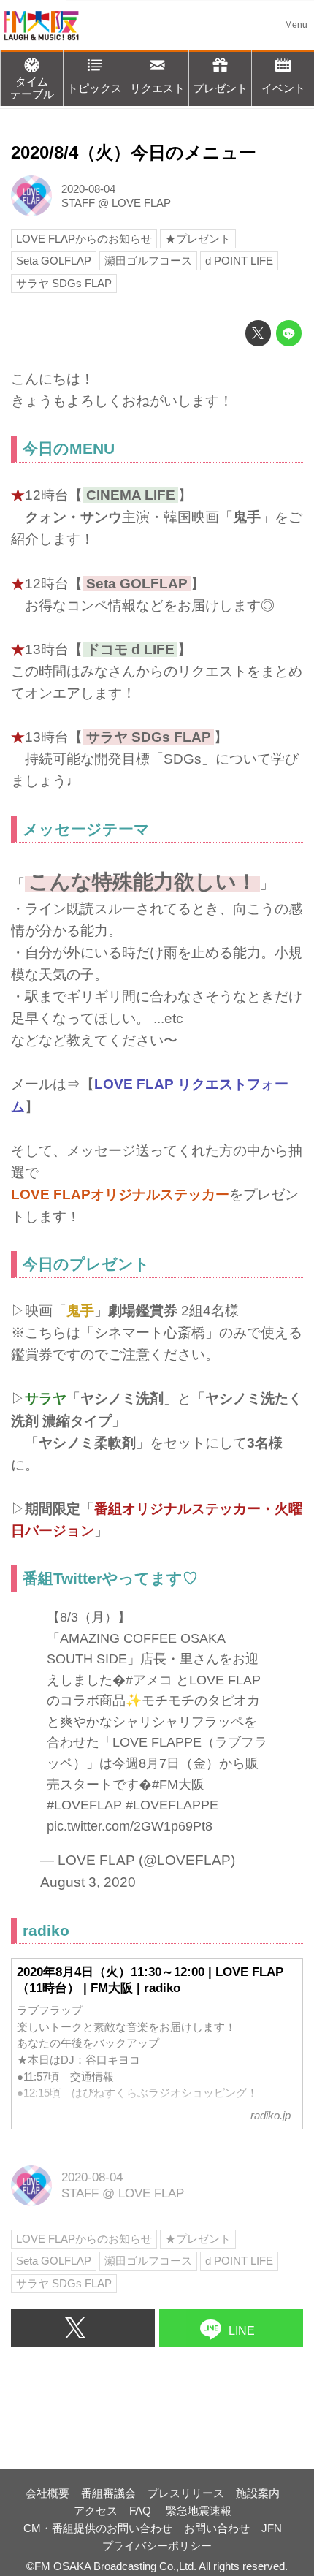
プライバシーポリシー (157, 2546)
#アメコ (149, 1680)
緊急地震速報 (199, 2511)
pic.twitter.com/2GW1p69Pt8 (130, 1826)
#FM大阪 (178, 1785)
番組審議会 (108, 2493)
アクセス (96, 2511)
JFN (272, 2528)
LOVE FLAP (141, 203)
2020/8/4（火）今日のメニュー (134, 153)
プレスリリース (186, 2493)
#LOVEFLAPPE (172, 1805)
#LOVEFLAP (84, 1805)
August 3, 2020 (88, 1882)
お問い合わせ (217, 2528)
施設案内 (258, 2493)
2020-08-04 (88, 189)
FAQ (142, 2511)
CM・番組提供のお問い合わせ (98, 2528)
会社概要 (47, 2493)
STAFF (78, 203)
